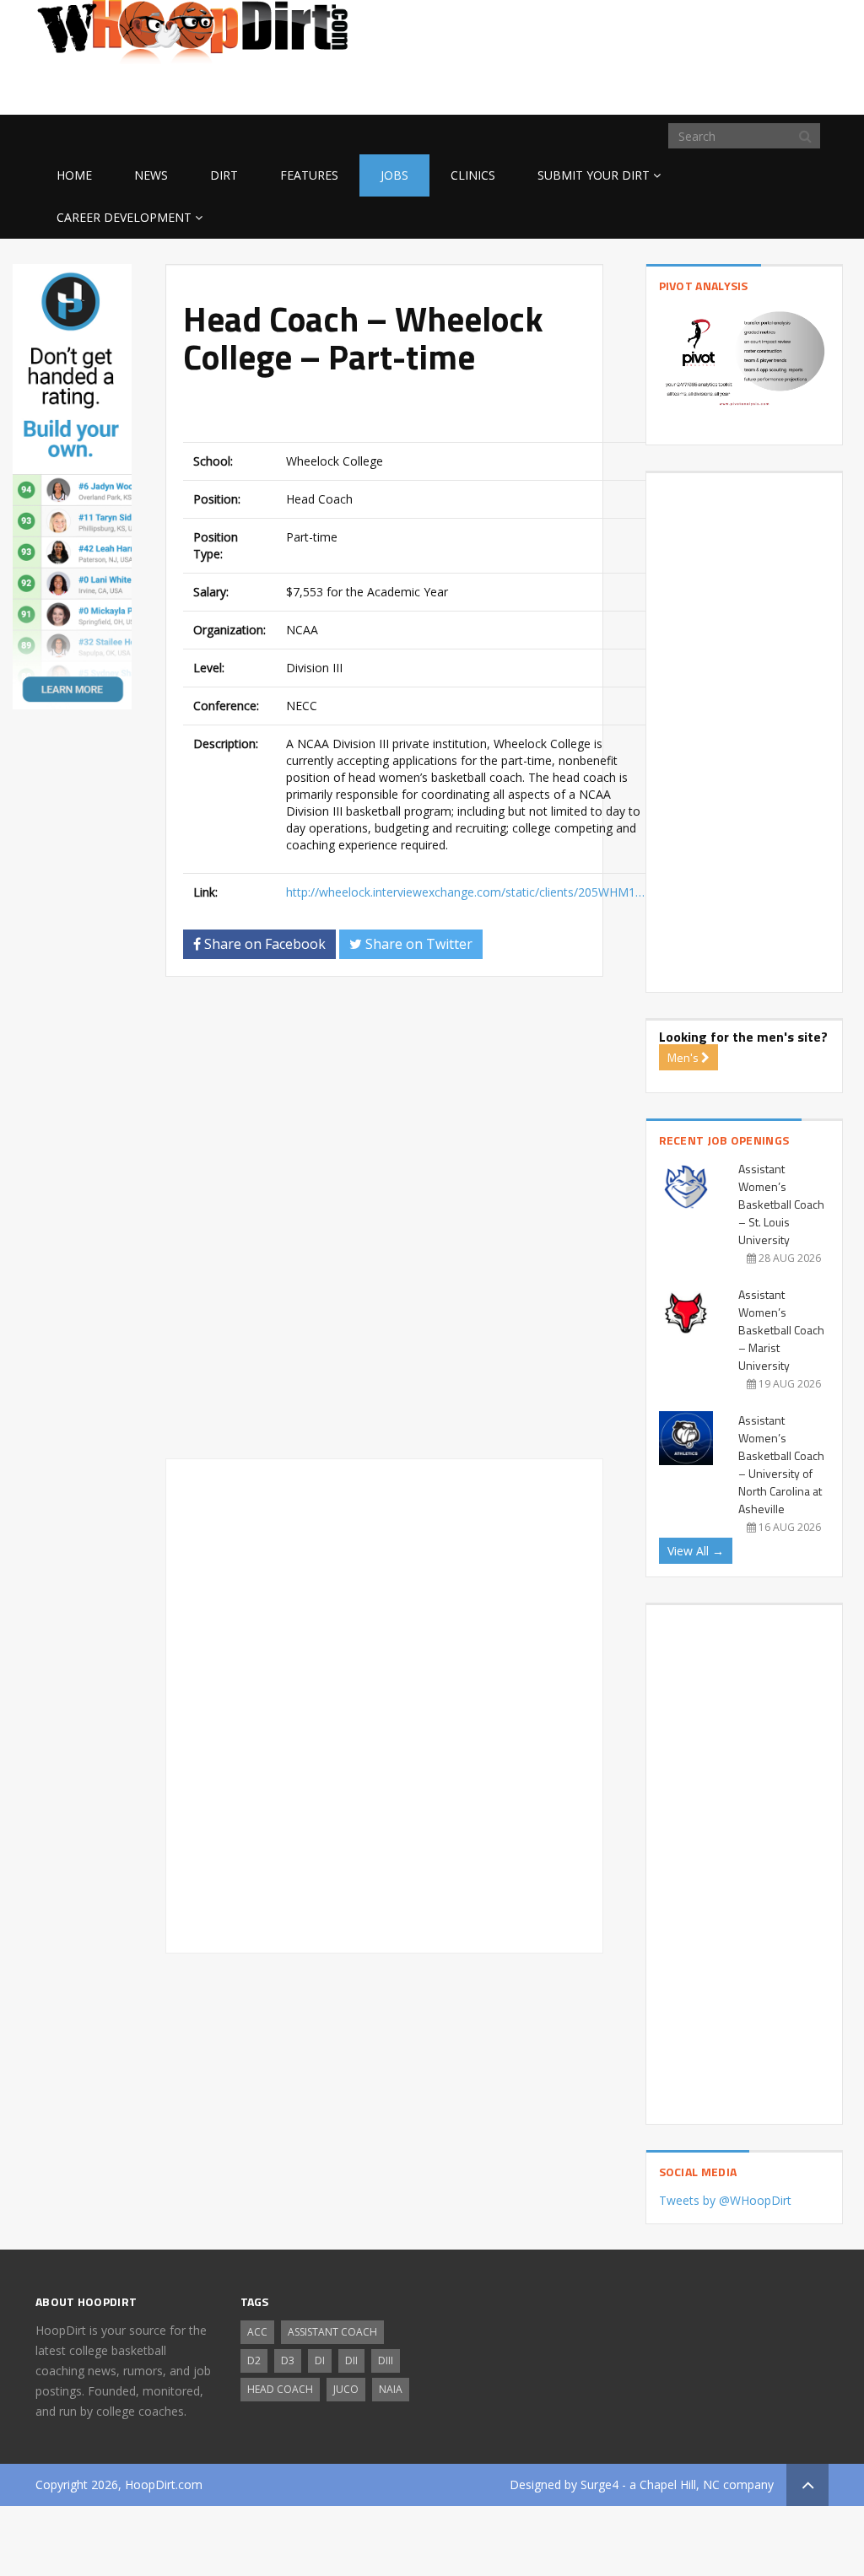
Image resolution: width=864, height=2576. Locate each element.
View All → (696, 1551)
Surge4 (599, 2484)
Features (309, 175)
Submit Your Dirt (594, 175)
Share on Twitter (417, 944)
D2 (254, 2360)
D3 (288, 2360)
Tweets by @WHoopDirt (725, 2200)
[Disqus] (384, 1225)
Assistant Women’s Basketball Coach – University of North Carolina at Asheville (781, 1464)
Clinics (473, 175)
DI (320, 2360)
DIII (386, 2360)
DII (351, 2360)
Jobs (394, 175)
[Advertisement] (694, 88)
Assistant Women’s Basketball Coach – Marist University (781, 1330)
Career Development (124, 217)
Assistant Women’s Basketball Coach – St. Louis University (781, 1204)
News (151, 175)
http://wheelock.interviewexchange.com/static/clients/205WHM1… (465, 892)
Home (74, 175)
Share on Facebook (263, 944)
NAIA (391, 2389)
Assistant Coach (332, 2332)
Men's (684, 1057)
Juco (346, 2389)
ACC (257, 2332)
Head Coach (280, 2389)
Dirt (224, 175)
